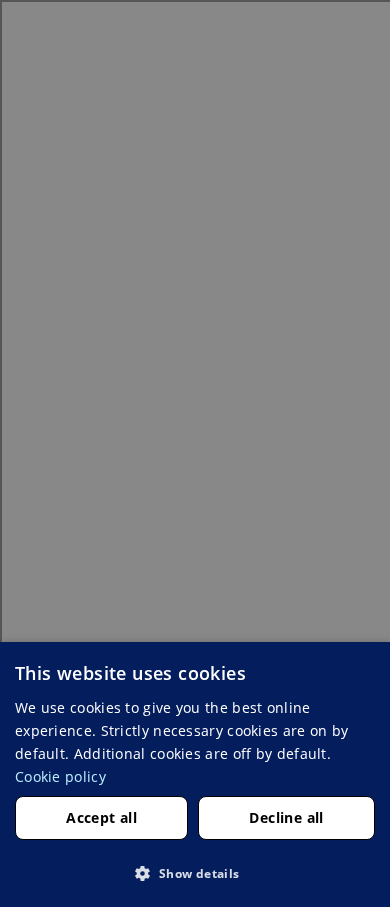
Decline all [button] (286, 817)
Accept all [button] (101, 817)
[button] (195, 872)
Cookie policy (60, 776)
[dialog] (195, 774)
